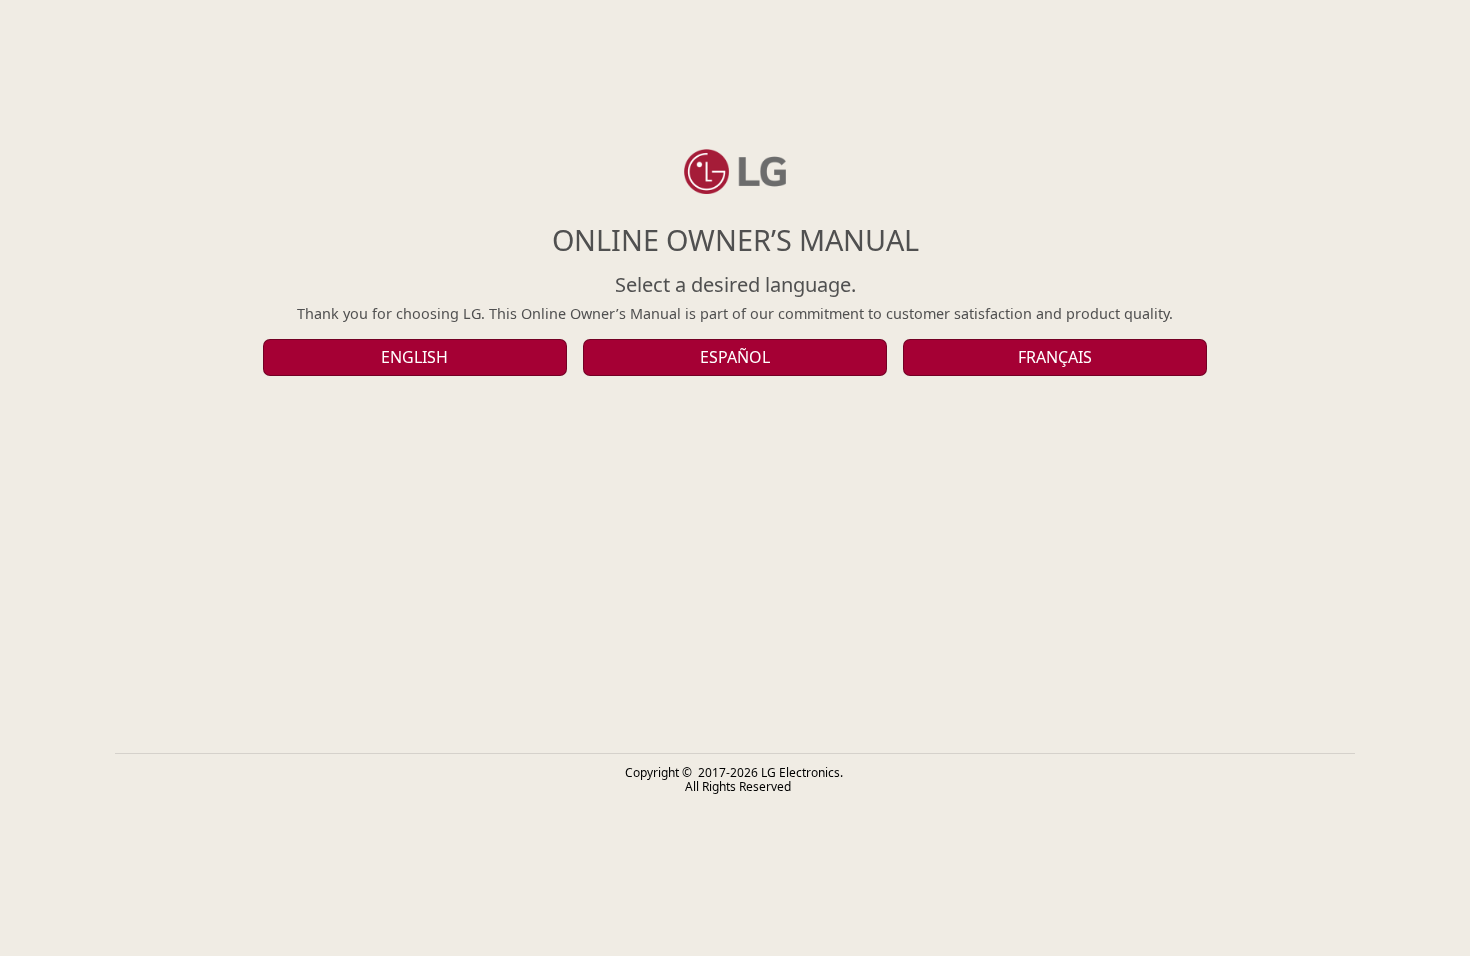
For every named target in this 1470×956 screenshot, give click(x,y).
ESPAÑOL (735, 357)
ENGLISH (414, 357)
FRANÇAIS (1055, 357)
